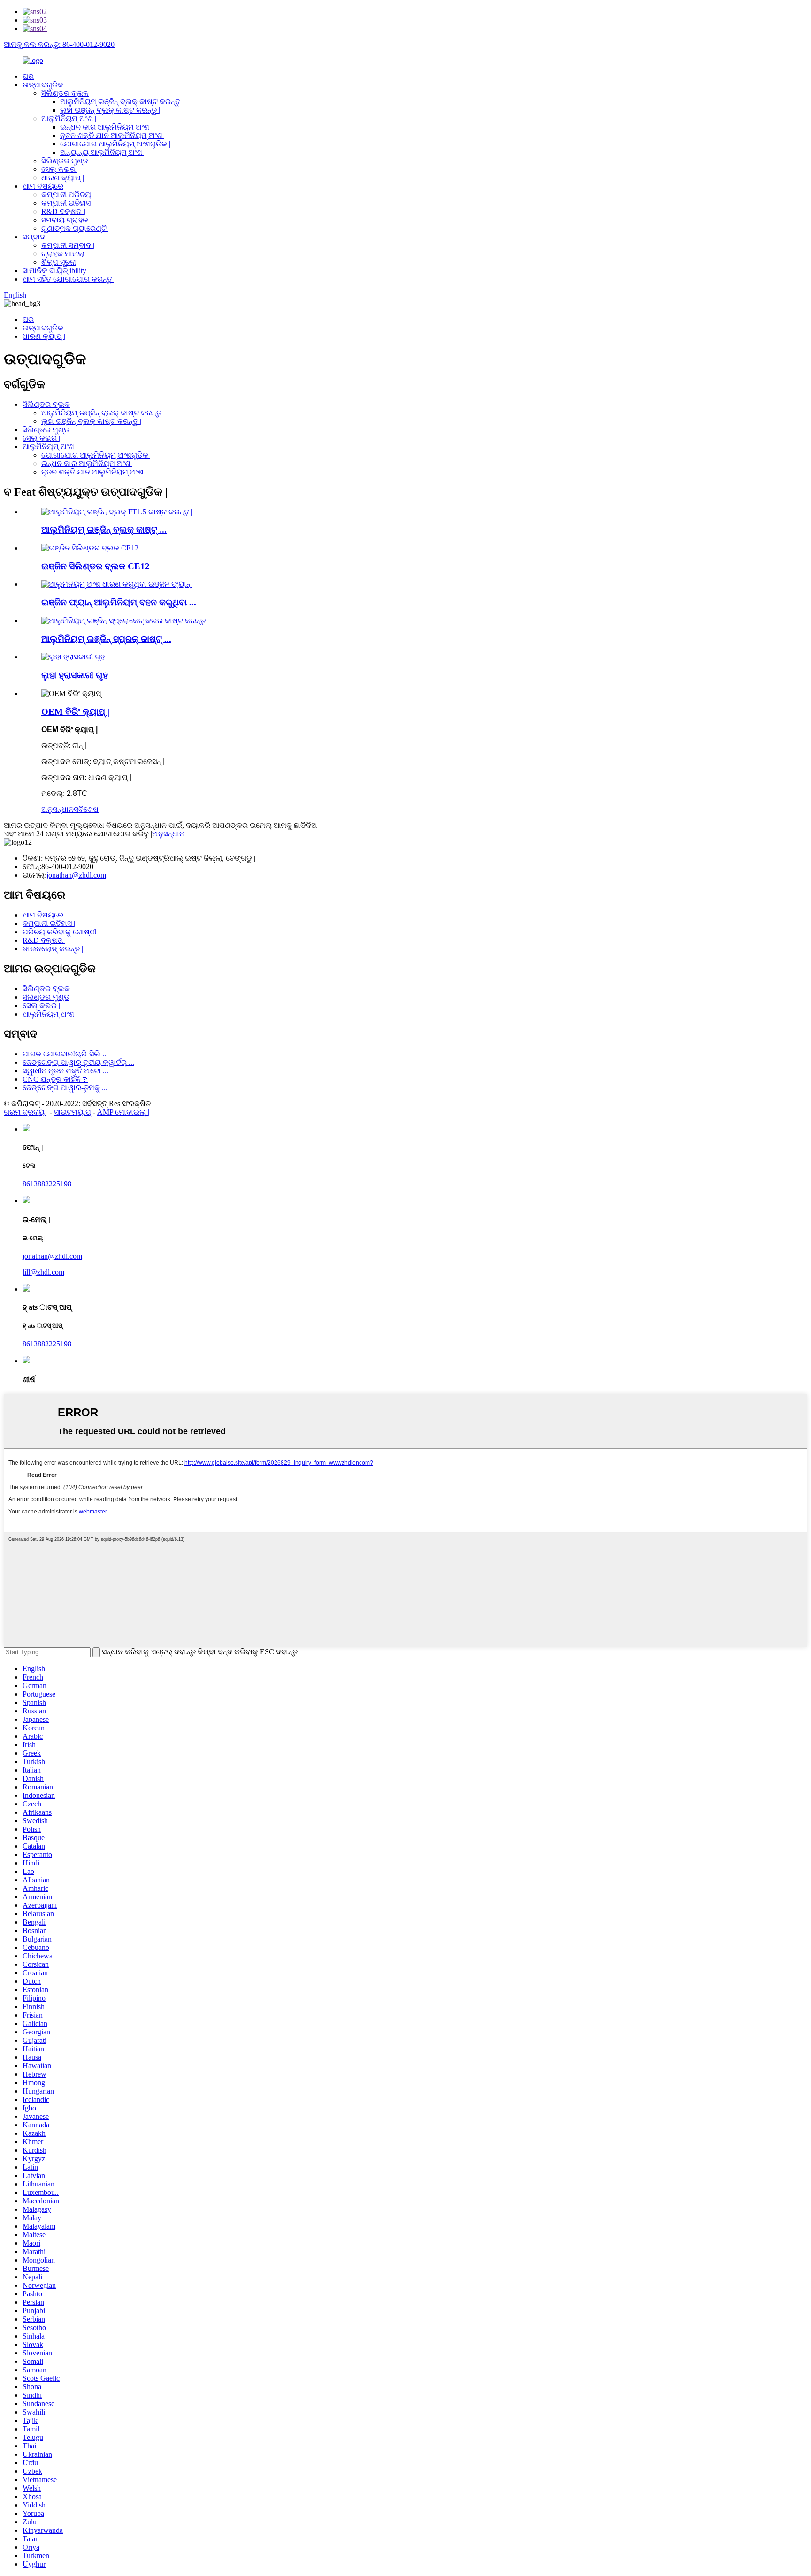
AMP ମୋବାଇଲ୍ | (123, 1112)
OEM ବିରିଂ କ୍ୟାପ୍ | (75, 712)
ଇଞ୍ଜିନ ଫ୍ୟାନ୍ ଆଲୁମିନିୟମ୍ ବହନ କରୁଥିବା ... (119, 602)
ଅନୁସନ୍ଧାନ (57, 809)
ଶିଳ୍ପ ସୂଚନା (59, 262)
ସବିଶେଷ (86, 809)
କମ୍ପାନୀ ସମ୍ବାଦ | (68, 245)
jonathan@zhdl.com (76, 875)
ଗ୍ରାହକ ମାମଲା (63, 254)
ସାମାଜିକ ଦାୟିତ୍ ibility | (56, 271)
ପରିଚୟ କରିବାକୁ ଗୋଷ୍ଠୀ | (61, 932)
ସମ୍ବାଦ (34, 237)
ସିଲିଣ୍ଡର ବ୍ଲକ (65, 93)
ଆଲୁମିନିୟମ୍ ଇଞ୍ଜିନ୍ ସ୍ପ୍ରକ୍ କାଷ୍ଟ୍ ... (106, 639)
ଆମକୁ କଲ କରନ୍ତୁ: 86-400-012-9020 (59, 44)
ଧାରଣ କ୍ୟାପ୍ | (63, 178)
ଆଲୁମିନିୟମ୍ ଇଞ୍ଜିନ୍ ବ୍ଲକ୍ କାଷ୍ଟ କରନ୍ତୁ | (122, 102)
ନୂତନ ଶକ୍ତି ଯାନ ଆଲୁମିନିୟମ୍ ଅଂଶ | (113, 135)
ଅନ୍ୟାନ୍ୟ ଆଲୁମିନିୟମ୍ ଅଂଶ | (103, 152)
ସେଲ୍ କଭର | (60, 169)
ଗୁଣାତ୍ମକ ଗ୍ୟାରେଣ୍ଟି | (76, 228)
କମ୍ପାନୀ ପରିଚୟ (66, 195)
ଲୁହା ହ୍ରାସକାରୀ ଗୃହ (75, 675)
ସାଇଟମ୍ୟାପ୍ (73, 1112)
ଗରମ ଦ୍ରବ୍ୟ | (26, 1112)
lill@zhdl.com (43, 1272)
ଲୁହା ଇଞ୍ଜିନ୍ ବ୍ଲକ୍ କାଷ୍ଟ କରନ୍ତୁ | (110, 110)
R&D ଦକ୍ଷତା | (63, 211)
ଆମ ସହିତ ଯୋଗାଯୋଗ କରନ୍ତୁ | (69, 279)
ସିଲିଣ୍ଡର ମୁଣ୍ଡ (65, 161)
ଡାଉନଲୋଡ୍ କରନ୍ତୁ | (53, 949)
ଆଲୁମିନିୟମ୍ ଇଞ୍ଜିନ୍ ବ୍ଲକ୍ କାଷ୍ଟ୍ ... (104, 530)
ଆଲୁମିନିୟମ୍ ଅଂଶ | (69, 118)
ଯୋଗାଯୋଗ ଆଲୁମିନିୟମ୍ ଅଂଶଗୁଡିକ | (115, 144)
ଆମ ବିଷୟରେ (43, 186)
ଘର (28, 76)
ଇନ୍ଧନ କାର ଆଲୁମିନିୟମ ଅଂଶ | (106, 127)
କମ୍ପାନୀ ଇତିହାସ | (68, 203)
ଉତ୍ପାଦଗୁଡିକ (43, 85)
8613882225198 (47, 1184)
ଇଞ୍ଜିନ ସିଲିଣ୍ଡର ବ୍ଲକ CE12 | (98, 566)
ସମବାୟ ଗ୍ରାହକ (65, 220)
